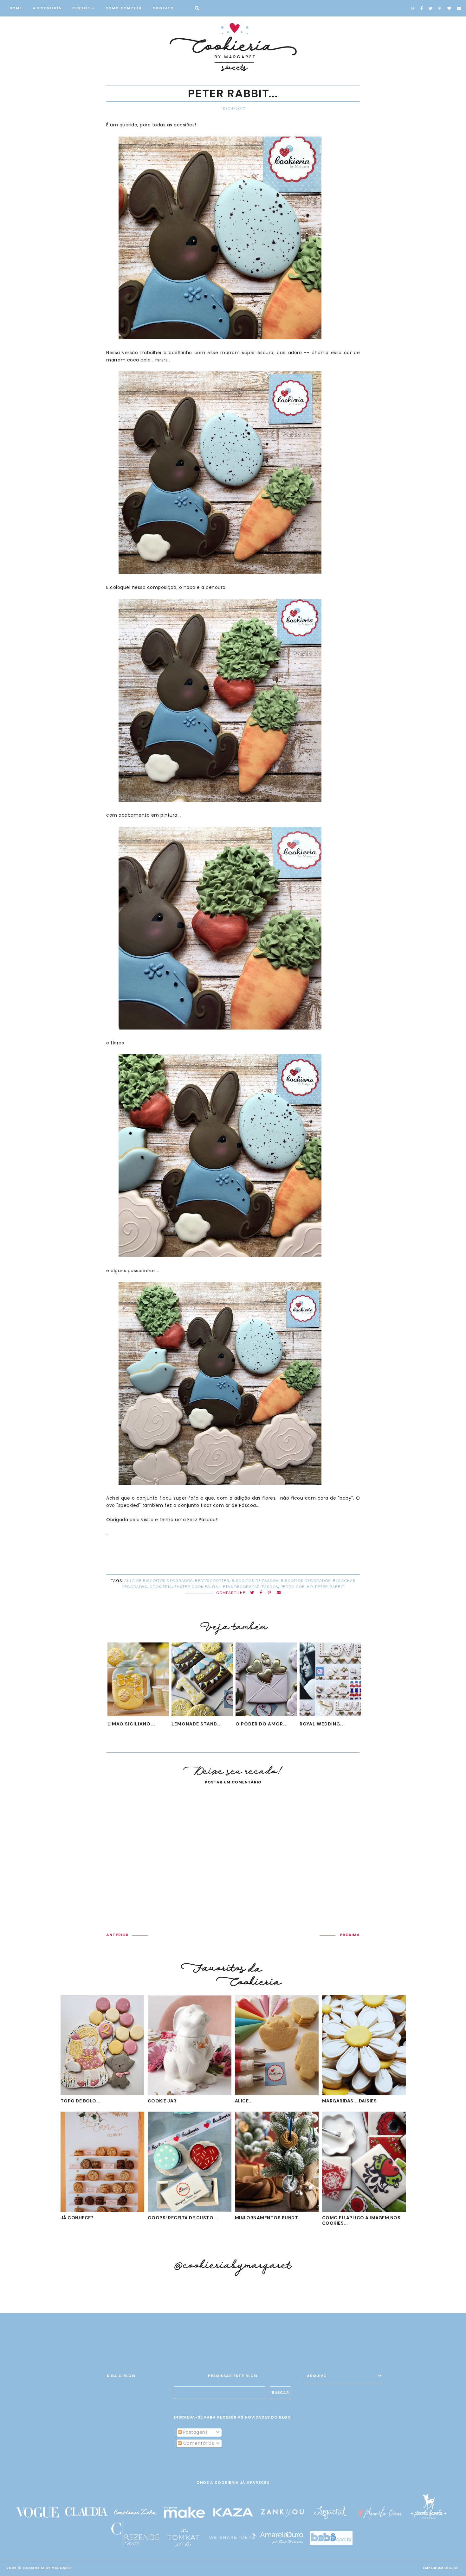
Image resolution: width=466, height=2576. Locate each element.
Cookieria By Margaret (48, 2568)
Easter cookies (192, 1587)
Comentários (198, 2443)
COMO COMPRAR (124, 8)
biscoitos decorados (306, 1581)
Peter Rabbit (330, 1587)
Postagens (195, 2432)
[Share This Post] (261, 1593)
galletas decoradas (236, 1587)
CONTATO (163, 8)
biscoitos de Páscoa (255, 1581)
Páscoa (270, 1587)
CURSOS (81, 8)
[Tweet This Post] (252, 1593)
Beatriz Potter (212, 1581)
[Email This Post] (279, 1593)
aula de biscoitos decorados (159, 1581)
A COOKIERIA (47, 8)
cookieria (161, 1587)
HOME (16, 8)
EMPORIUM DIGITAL (441, 2568)
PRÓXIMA (350, 1935)
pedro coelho (297, 1587)
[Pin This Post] (269, 1593)
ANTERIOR (117, 1935)
